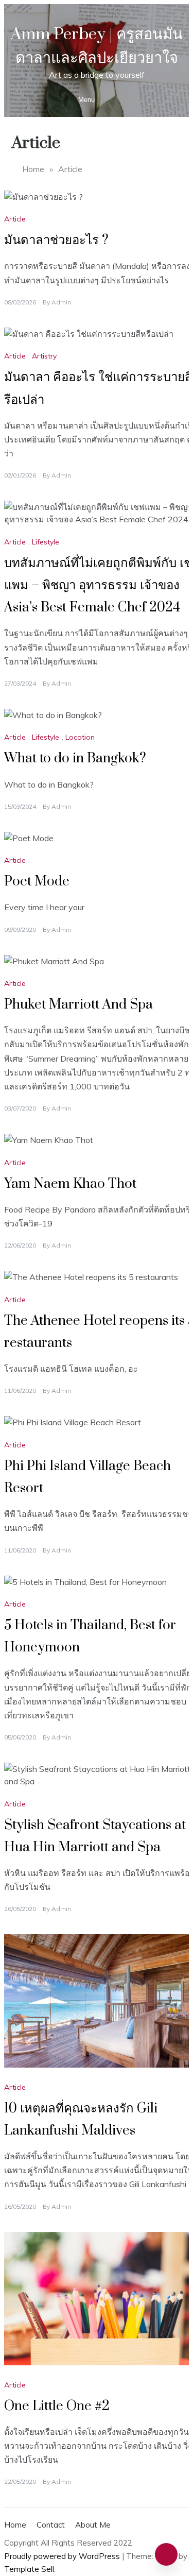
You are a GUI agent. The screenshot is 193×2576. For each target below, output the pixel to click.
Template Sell (29, 2569)
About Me (93, 2525)
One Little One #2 (57, 2406)
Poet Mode (37, 882)
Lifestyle (46, 542)
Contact (51, 2525)
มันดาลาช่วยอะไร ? (56, 240)
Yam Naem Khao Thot (70, 1184)
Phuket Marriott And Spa (78, 1005)
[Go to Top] (166, 2554)
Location (80, 737)
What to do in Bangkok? (75, 758)
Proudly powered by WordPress (63, 2556)
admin (61, 302)
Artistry (44, 356)
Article (15, 219)
